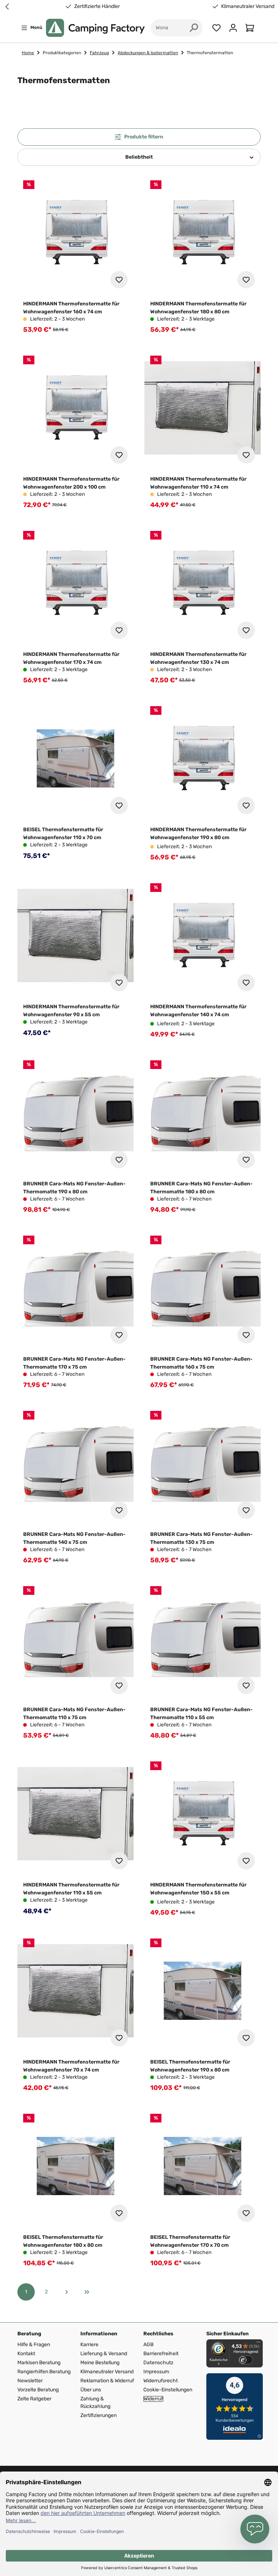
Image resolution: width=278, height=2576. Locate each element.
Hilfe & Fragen (34, 2345)
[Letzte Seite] (87, 2292)
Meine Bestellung (100, 2363)
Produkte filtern (144, 137)
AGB (148, 2345)
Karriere (89, 2345)
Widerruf (153, 2399)
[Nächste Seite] (67, 2292)
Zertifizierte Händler (97, 7)
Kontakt (26, 2354)
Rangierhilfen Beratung (44, 2372)
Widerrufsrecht (161, 2381)
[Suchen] (194, 28)
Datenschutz (158, 2363)
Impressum (156, 2372)
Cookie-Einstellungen (168, 2390)
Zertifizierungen (98, 2415)
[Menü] (258, 2344)
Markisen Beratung (39, 2363)
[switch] (246, 2360)
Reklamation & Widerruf (107, 2381)
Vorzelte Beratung (38, 2390)
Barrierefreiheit (161, 2354)
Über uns (91, 2390)
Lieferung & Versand (104, 2354)
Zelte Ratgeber (34, 2399)
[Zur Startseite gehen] (95, 28)
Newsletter (30, 2381)
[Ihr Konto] (233, 28)
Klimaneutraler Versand (248, 7)
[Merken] (119, 280)
